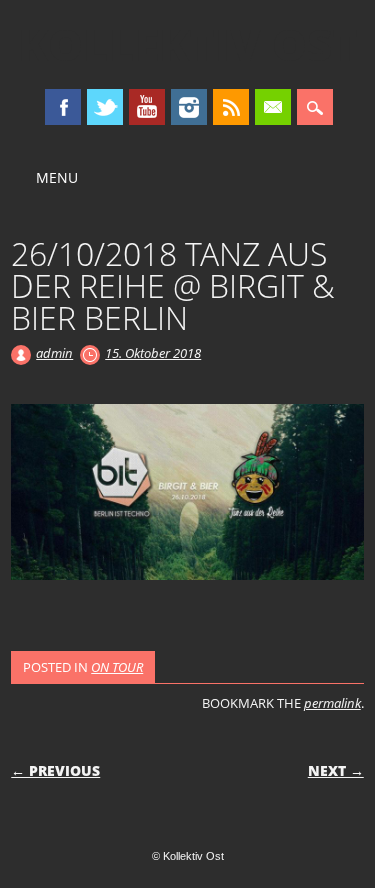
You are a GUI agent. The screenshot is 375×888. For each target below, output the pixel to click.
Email (273, 107)
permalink (332, 703)
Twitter (105, 107)
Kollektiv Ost (188, 44)
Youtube (147, 107)
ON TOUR (117, 667)
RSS (231, 107)
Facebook (63, 107)
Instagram (189, 107)
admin (54, 353)
